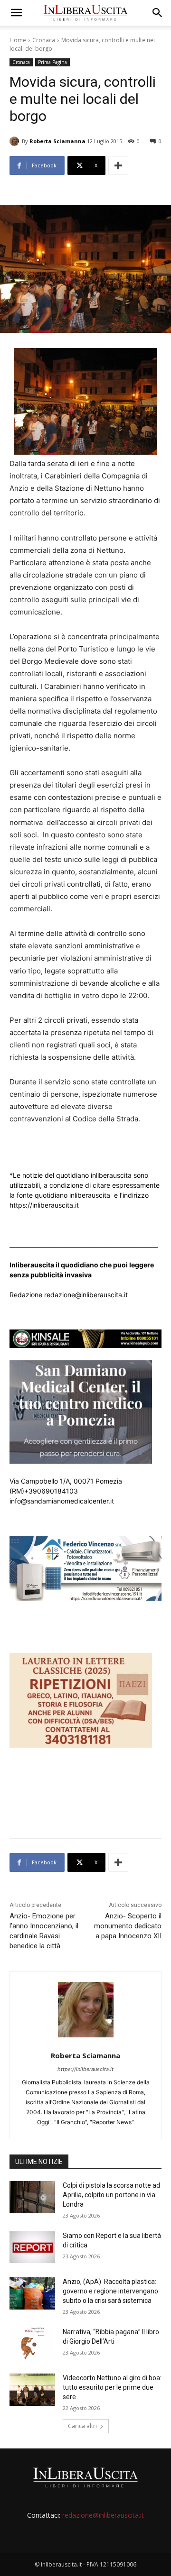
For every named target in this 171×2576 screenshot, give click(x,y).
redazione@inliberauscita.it (103, 2515)
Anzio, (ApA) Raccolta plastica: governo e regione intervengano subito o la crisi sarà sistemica (110, 2291)
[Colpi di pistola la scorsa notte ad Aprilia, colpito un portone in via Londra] (32, 2197)
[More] (118, 165)
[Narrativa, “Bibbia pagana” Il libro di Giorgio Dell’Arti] (32, 2343)
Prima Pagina (52, 62)
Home (18, 40)
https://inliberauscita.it (85, 2069)
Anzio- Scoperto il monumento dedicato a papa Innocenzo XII (128, 1926)
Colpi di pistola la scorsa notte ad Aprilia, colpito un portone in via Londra (111, 2195)
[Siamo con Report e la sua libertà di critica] (32, 2247)
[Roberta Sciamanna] (16, 141)
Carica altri (82, 2426)
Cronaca (44, 40)
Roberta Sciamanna (57, 141)
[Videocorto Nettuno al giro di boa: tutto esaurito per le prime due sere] (32, 2389)
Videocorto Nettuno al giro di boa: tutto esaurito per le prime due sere (112, 2387)
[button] (16, 13)
